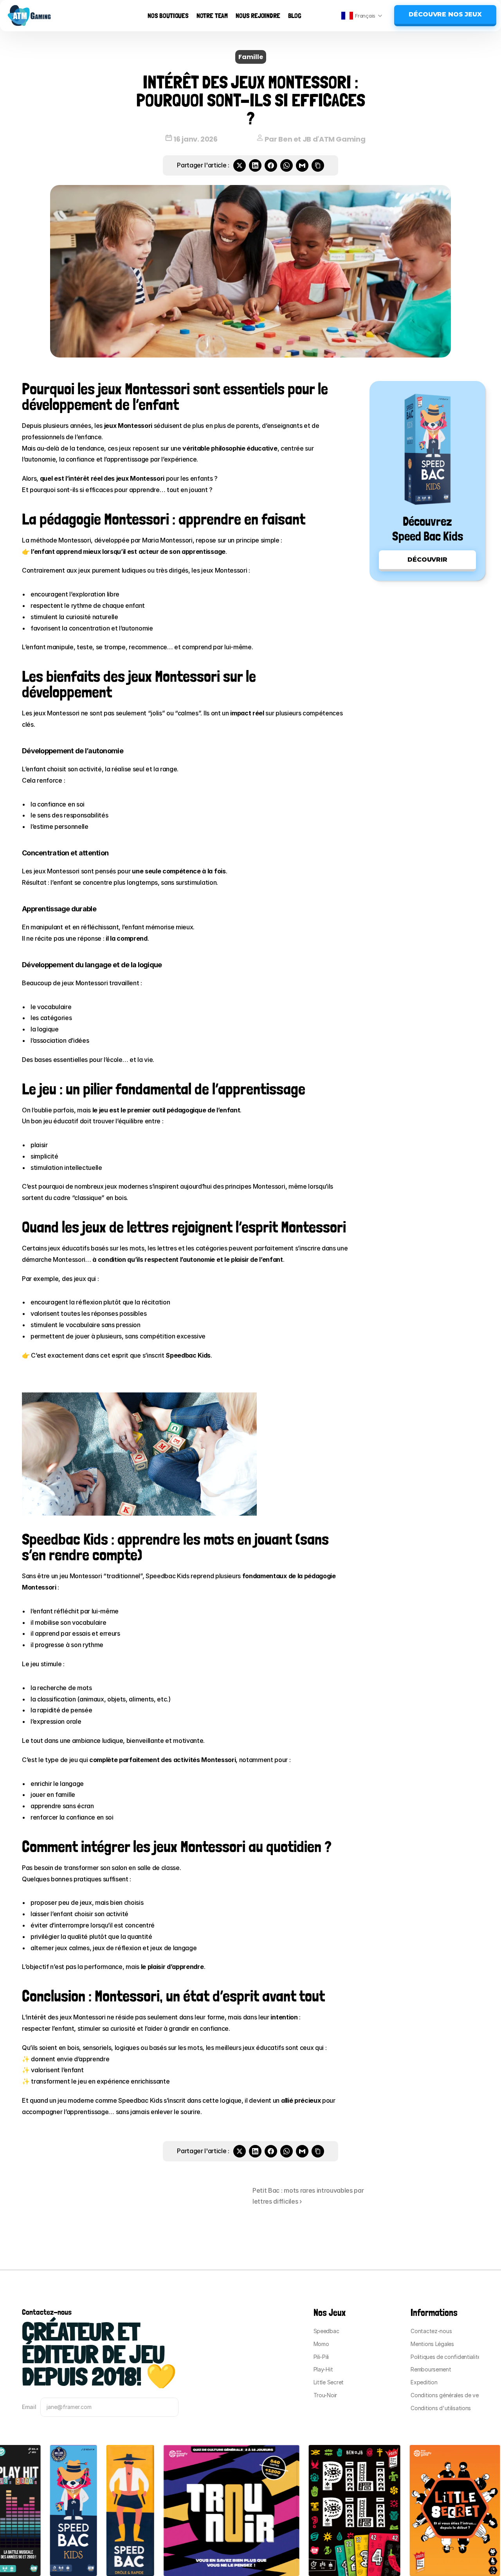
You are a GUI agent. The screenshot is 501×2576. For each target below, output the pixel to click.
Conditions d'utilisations (441, 2408)
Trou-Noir (325, 2395)
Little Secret (329, 2382)
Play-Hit (323, 2369)
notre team (212, 15)
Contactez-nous (431, 2331)
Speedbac (326, 2331)
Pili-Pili (321, 2357)
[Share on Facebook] (271, 165)
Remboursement (431, 2369)
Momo (321, 2344)
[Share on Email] (302, 165)
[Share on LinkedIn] (255, 165)
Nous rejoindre (258, 15)
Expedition (424, 2382)
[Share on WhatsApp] (287, 165)
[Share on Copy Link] (318, 165)
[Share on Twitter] (240, 165)
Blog (295, 15)
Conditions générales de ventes (450, 2395)
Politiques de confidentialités (447, 2357)
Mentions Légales (432, 2344)
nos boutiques (168, 15)
